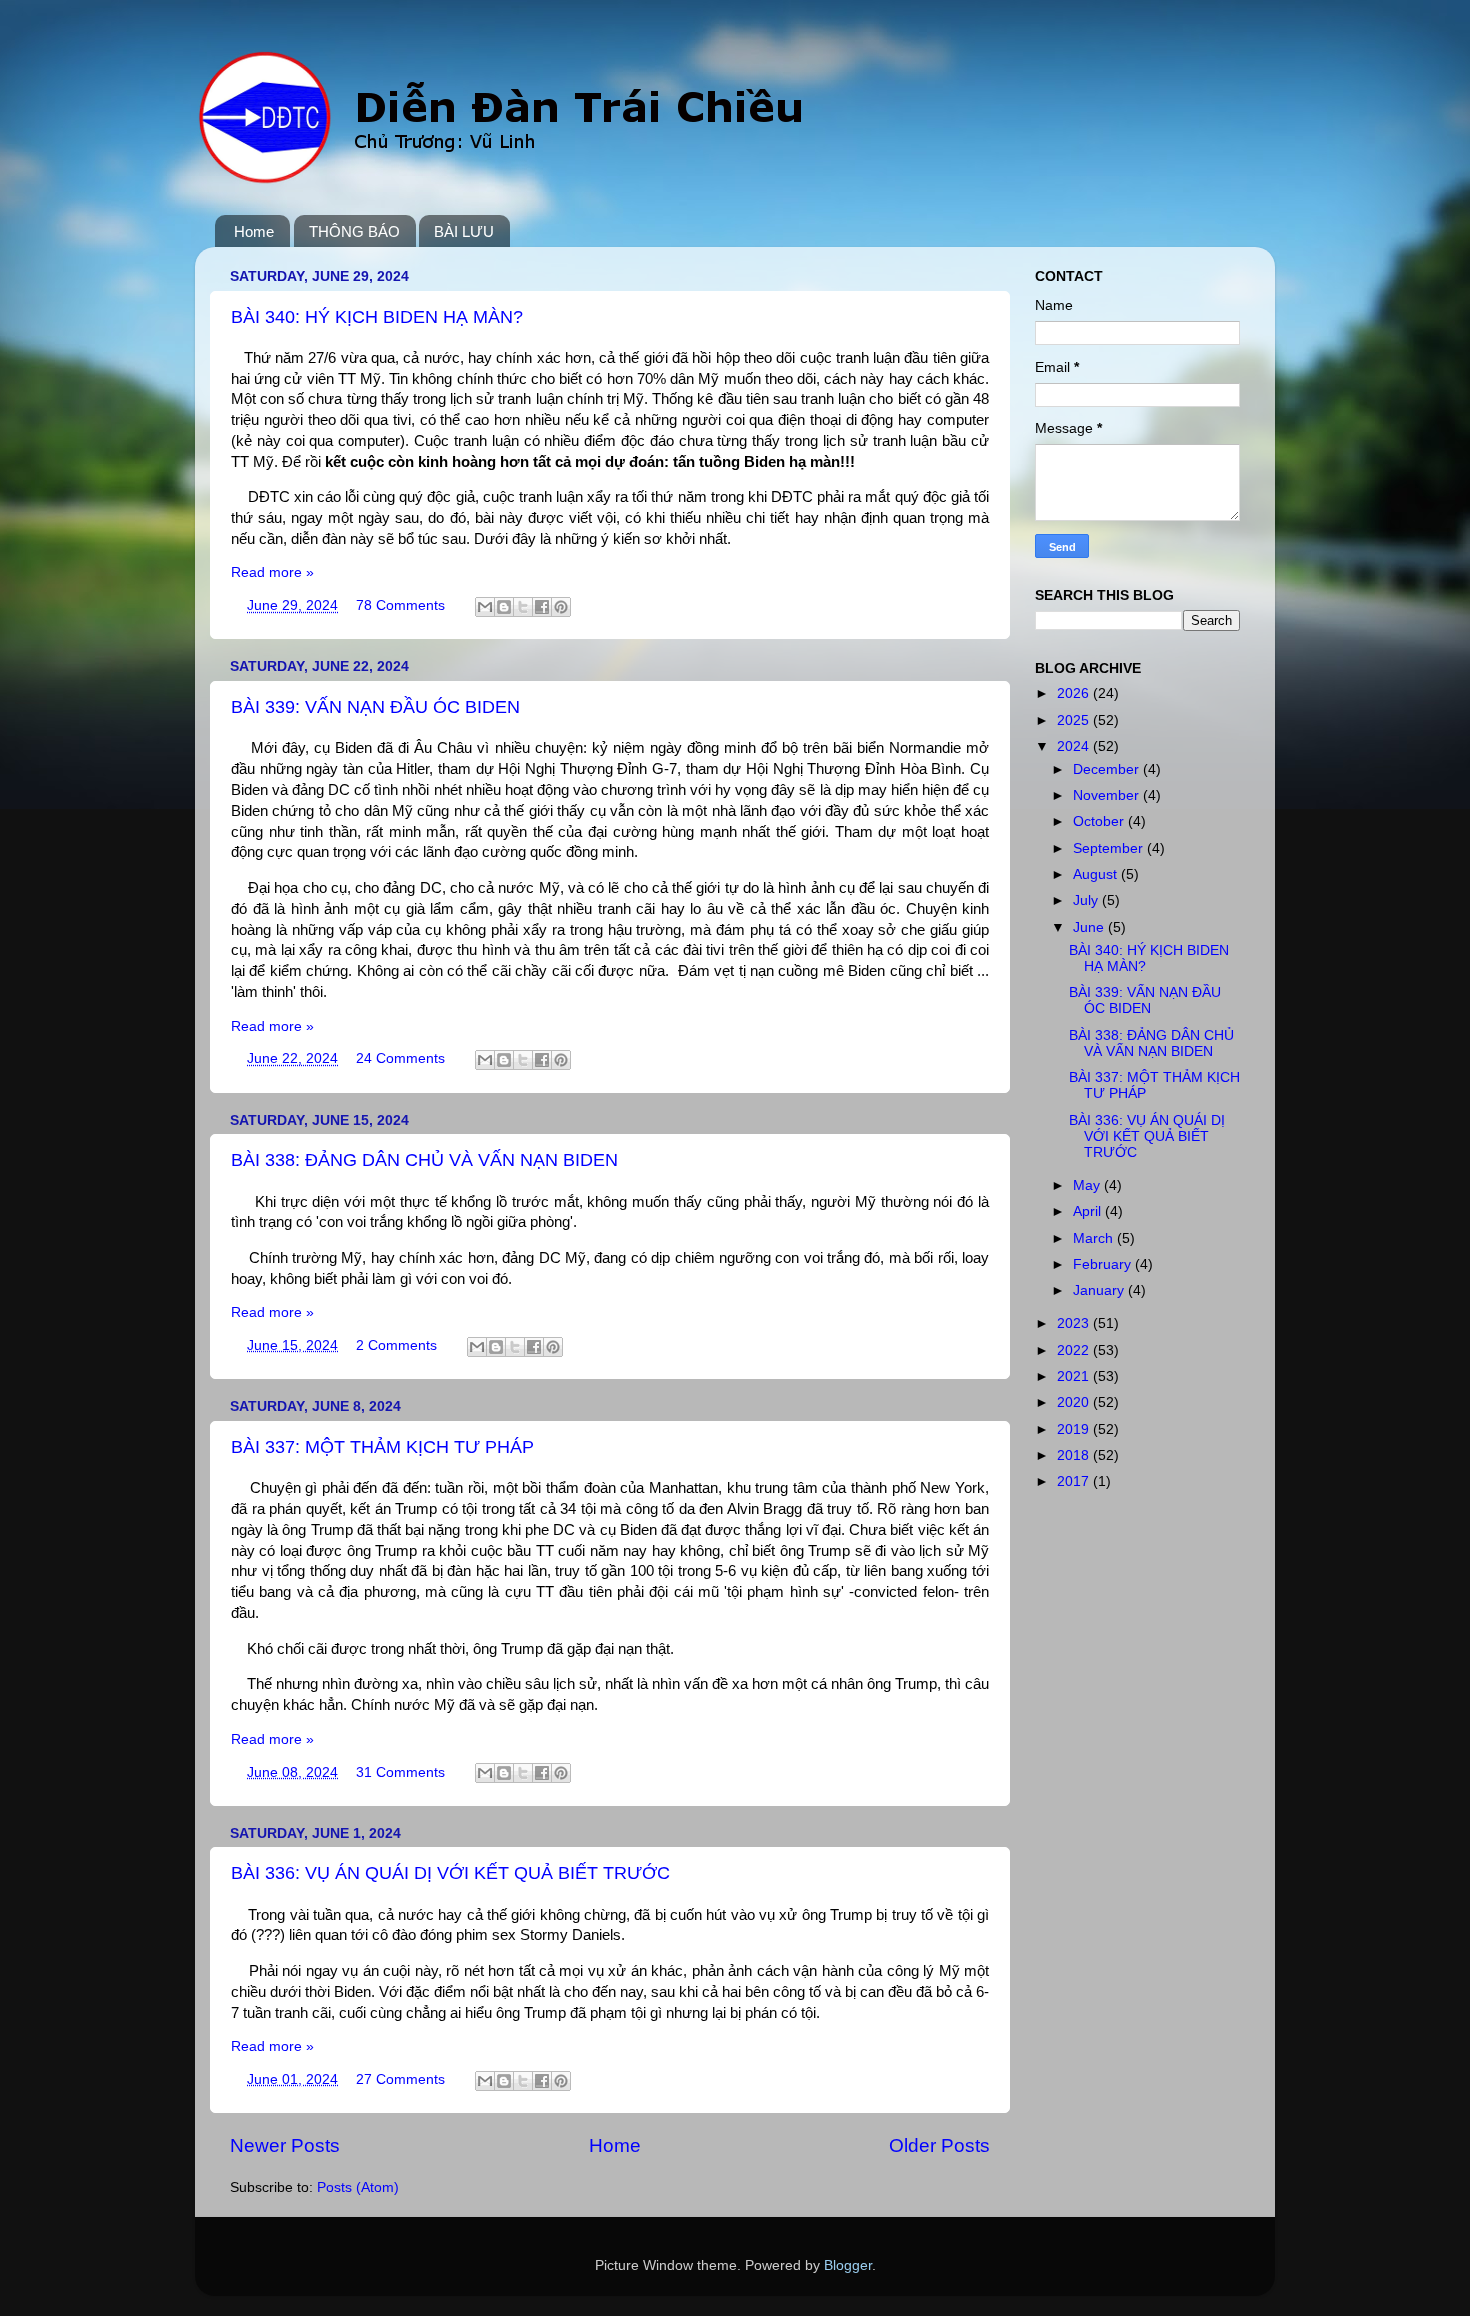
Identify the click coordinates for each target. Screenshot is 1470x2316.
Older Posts (939, 2145)
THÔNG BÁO (354, 231)
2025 (1075, 720)
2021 (1075, 1376)
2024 (1075, 746)
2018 (1075, 1455)
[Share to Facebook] (542, 607)
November (1108, 795)
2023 (1075, 1323)
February (1104, 1264)
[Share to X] (523, 607)
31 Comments (400, 1772)
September (1110, 848)
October (1100, 821)
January (1100, 1290)
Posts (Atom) (358, 2187)
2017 (1075, 1481)
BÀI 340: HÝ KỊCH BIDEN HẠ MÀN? (377, 317)
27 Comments (400, 2079)
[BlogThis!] (504, 607)
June (1090, 927)
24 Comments (400, 1058)
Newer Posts (285, 2145)
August (1097, 874)
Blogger (848, 2265)
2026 (1075, 693)
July (1087, 900)
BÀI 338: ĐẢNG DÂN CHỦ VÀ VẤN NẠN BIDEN (424, 1160)
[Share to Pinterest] (561, 607)
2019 (1075, 1429)
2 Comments (396, 1345)
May (1088, 1185)
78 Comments (400, 605)
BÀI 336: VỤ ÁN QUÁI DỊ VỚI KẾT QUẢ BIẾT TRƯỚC (450, 1873)
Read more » (272, 572)
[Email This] (485, 607)
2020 (1075, 1402)
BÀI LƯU (464, 231)
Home (254, 231)
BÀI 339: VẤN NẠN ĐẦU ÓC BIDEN (375, 707)
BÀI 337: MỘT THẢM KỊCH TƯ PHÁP (382, 1447)
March (1095, 1238)
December (1108, 769)
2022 (1075, 1350)
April (1089, 1211)
